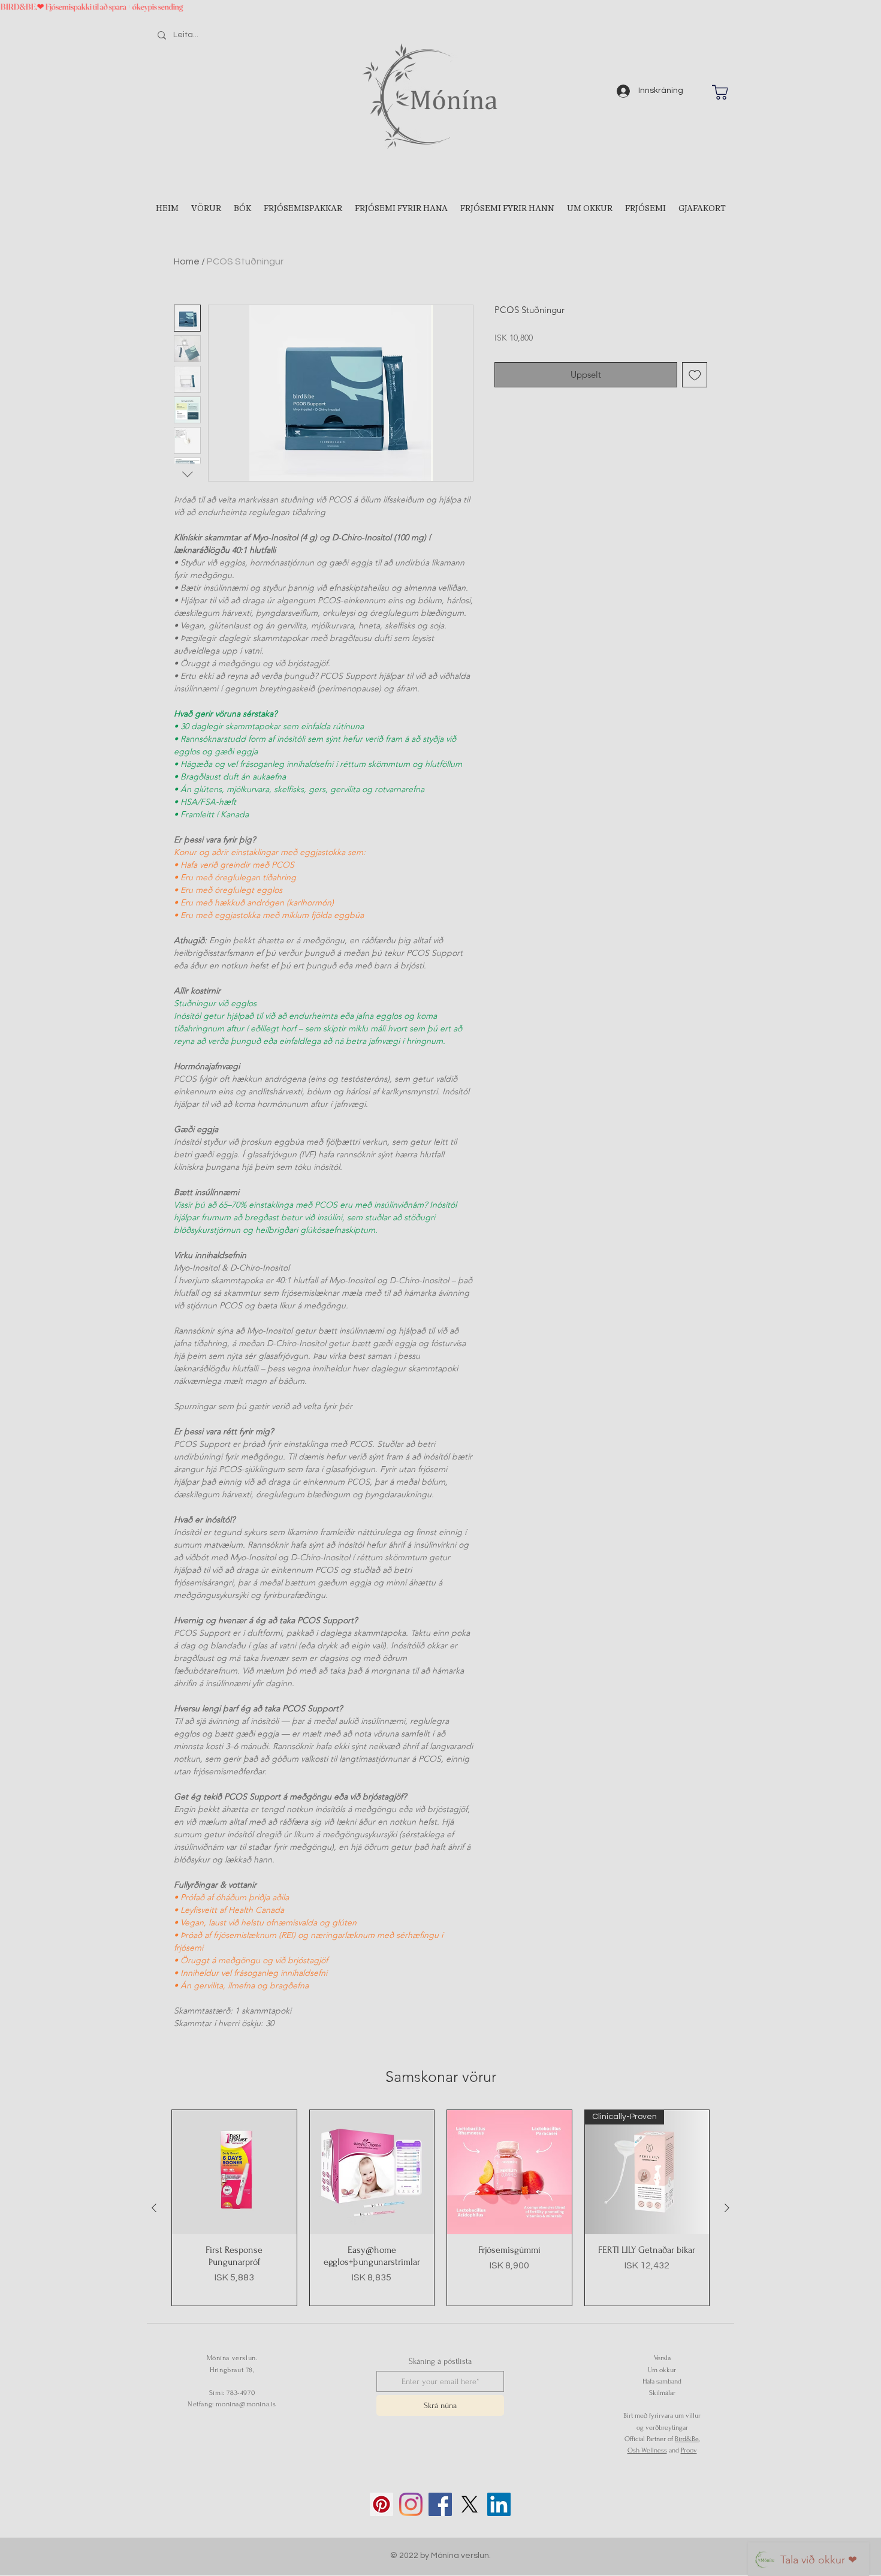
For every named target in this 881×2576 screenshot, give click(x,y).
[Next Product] (727, 2208)
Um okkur (662, 2370)
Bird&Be (687, 2439)
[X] (470, 2504)
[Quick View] (234, 2172)
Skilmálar (662, 2393)
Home (187, 261)
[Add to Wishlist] (695, 375)
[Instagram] (411, 2504)
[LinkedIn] (499, 2504)
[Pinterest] (381, 2504)
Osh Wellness (647, 2450)
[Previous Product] (154, 2208)
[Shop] (720, 92)
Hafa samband (662, 2381)
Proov (689, 2450)
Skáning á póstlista (440, 2361)
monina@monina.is (246, 2404)
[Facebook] (440, 2504)
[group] (441, 2208)
